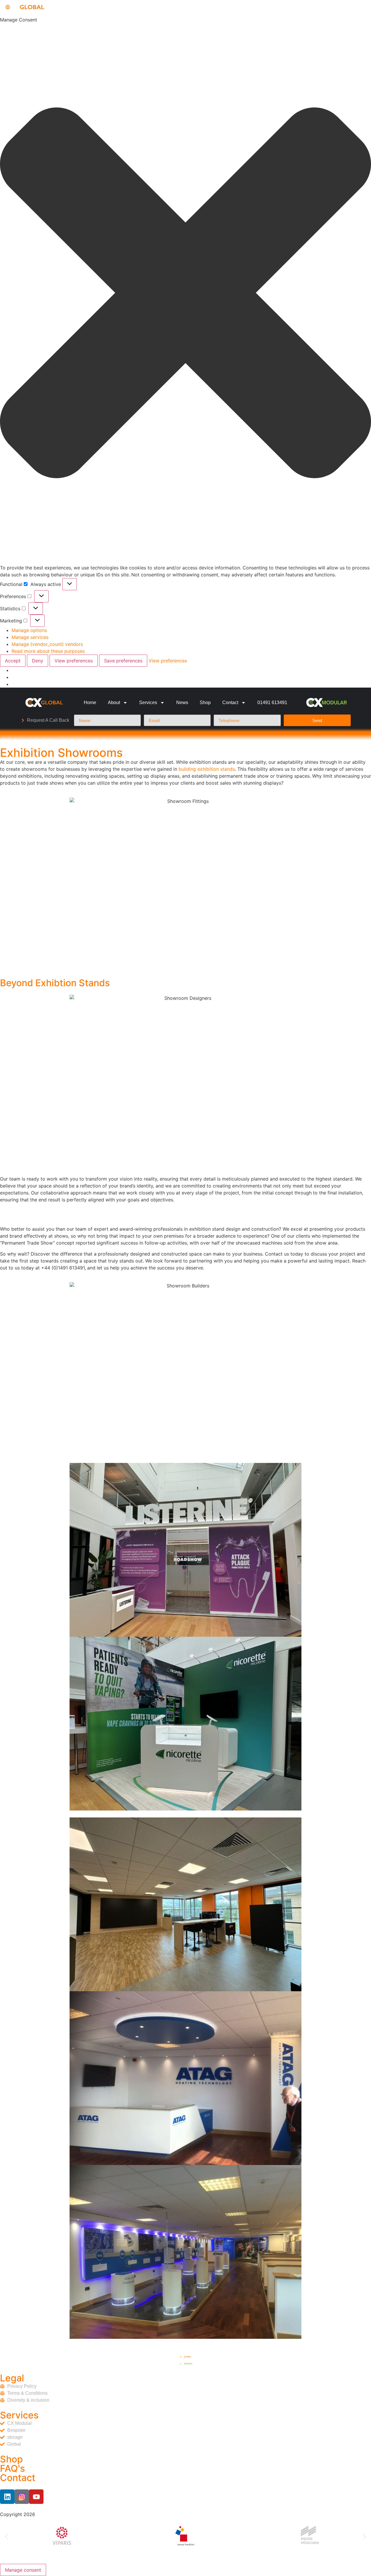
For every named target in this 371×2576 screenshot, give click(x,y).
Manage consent (23, 2570)
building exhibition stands (207, 769)
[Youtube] (36, 2497)
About (114, 703)
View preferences (74, 661)
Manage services (30, 637)
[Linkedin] (7, 2497)
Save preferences (123, 661)
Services (148, 703)
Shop (205, 703)
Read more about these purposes (48, 651)
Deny (38, 661)
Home (90, 703)
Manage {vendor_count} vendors (47, 644)
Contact (230, 703)
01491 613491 (272, 703)
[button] (185, 294)
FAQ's (12, 2468)
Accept (13, 661)
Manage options (29, 630)
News (182, 703)
